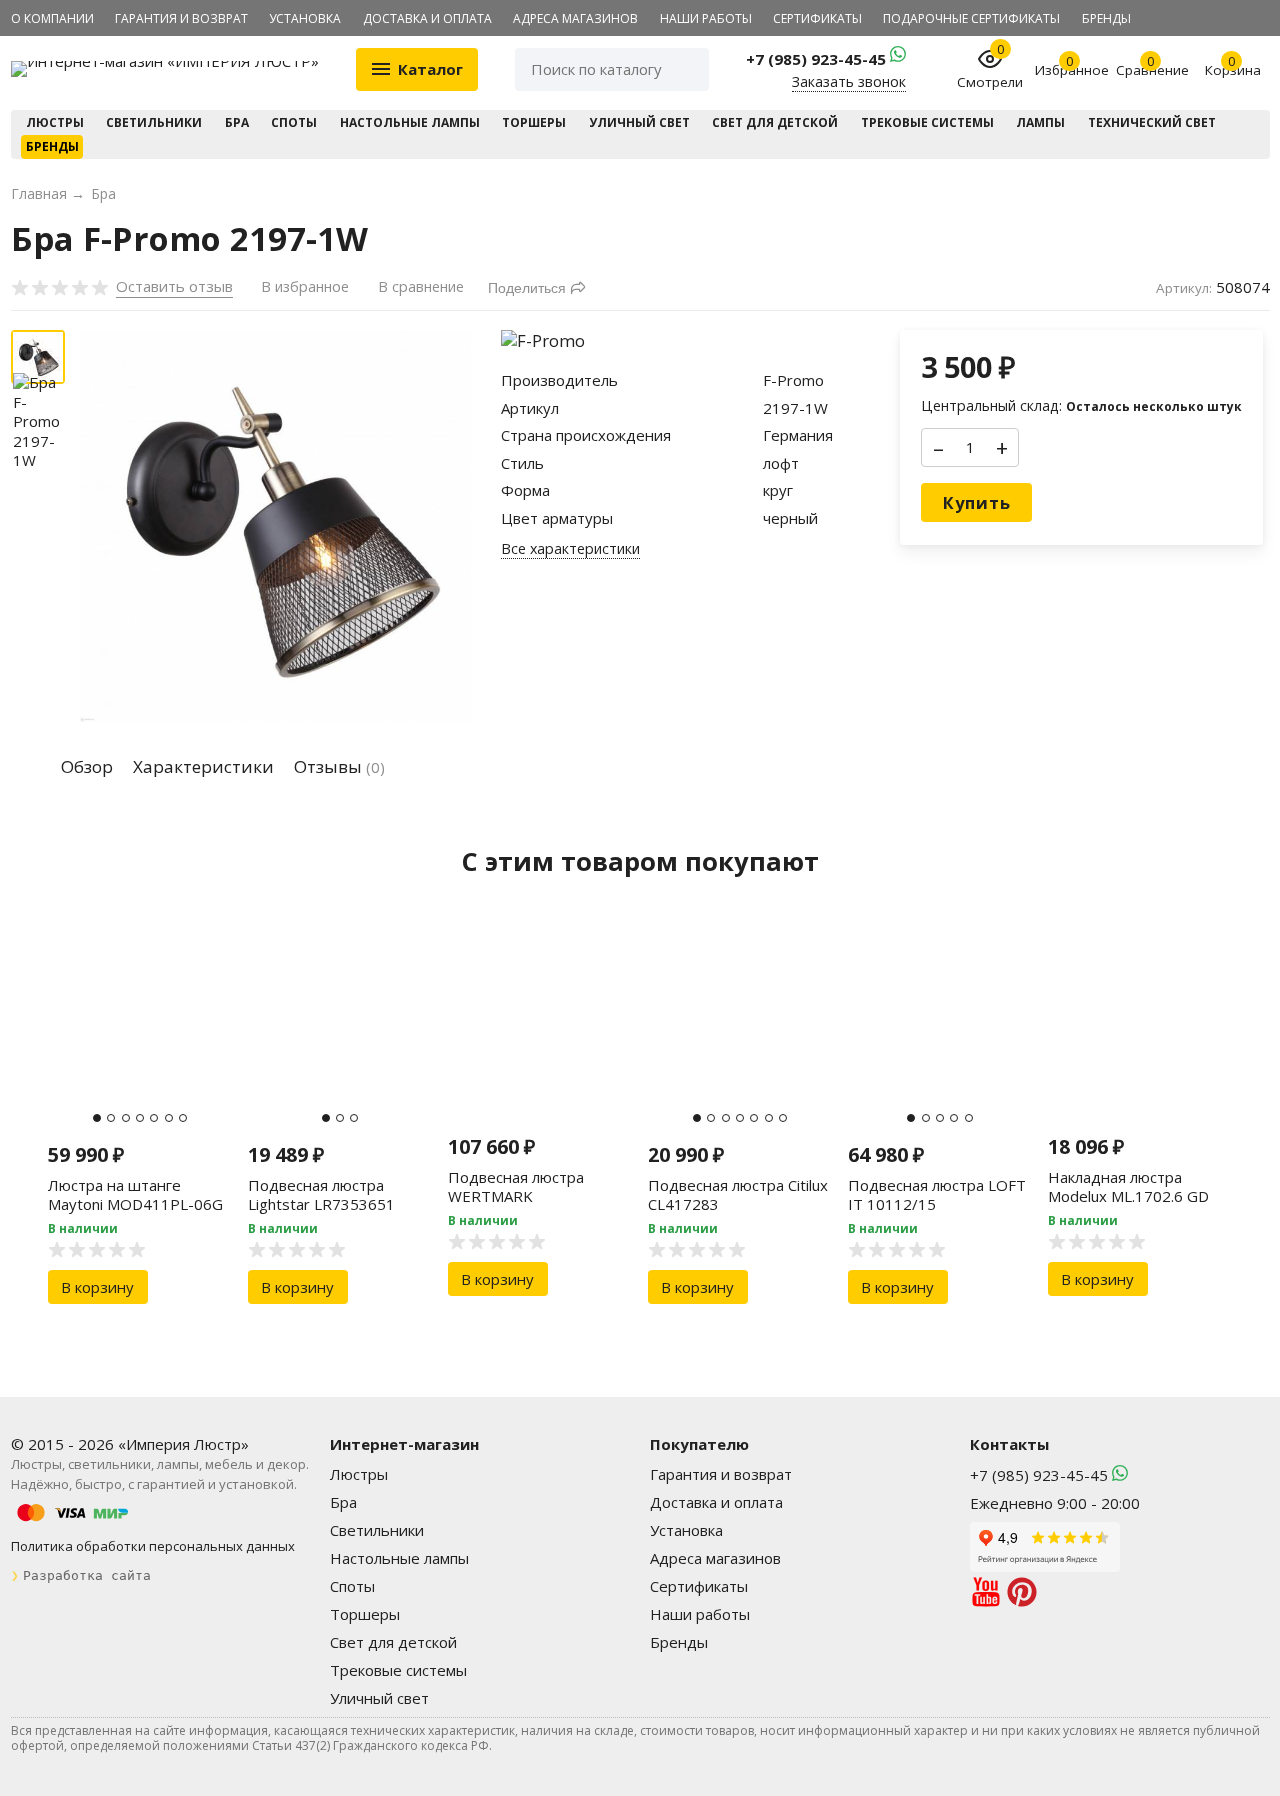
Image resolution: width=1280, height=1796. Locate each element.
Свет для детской (775, 122)
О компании (52, 18)
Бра (237, 122)
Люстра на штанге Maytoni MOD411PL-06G (135, 1195)
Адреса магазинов (575, 18)
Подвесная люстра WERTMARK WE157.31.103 (516, 1196)
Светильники (154, 122)
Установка (305, 18)
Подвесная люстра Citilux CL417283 (738, 1195)
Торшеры (534, 122)
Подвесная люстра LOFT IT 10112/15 (937, 1195)
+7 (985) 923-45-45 (818, 59)
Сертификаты (817, 18)
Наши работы (706, 18)
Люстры (55, 122)
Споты (294, 122)
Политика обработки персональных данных (153, 1546)
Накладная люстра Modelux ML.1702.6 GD (1128, 1187)
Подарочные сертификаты (971, 18)
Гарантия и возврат (181, 18)
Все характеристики (570, 549)
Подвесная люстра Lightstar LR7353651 (321, 1195)
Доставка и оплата (427, 18)
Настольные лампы (410, 122)
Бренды (1106, 18)
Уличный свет (639, 122)
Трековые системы (927, 122)
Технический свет (1152, 122)
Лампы (1040, 122)
